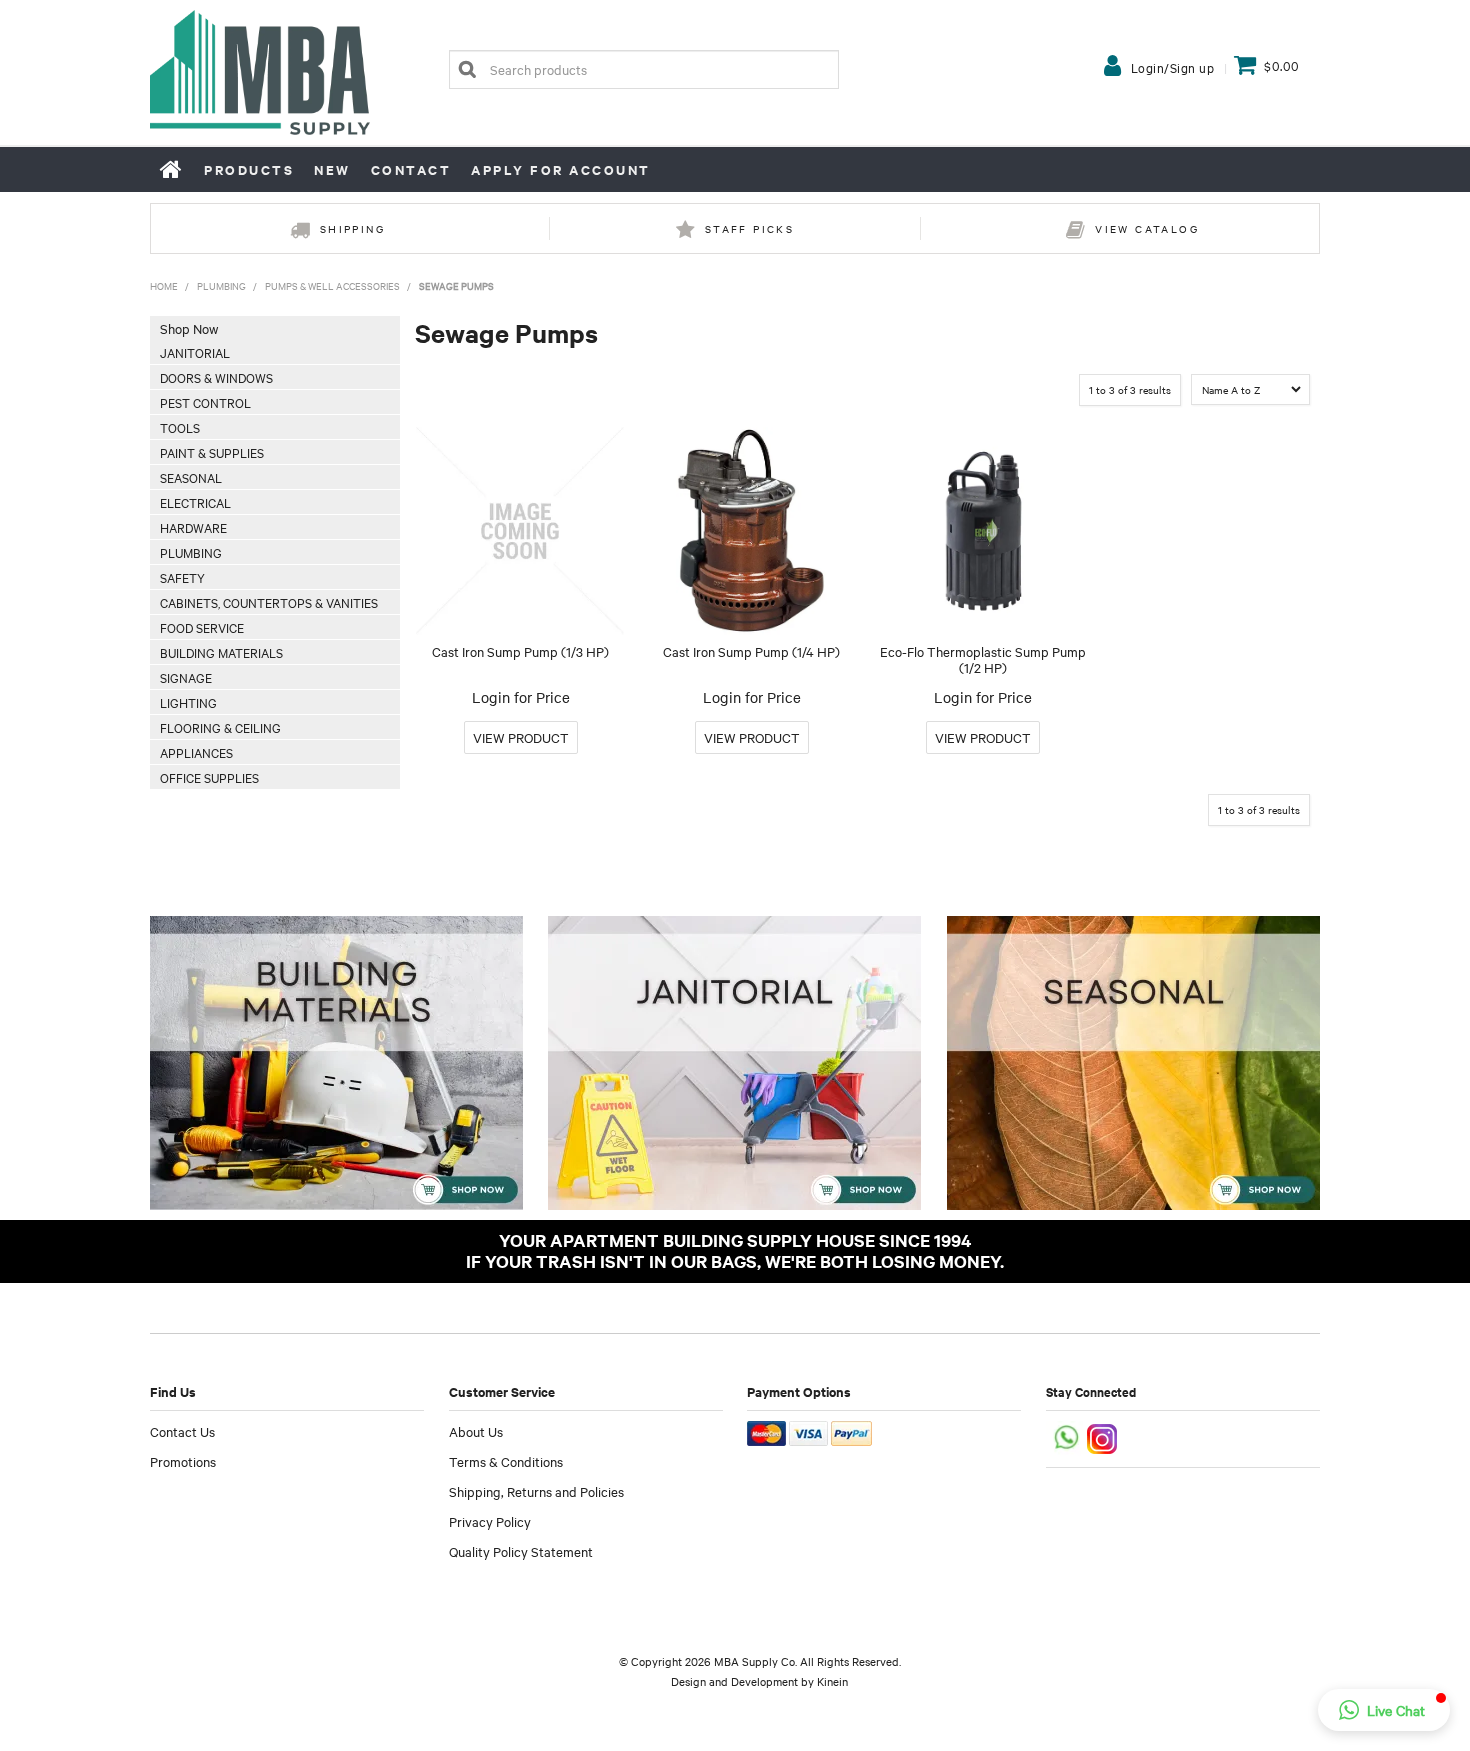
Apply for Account (561, 169)
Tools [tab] (180, 427)
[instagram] (1103, 1436)
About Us (476, 1431)
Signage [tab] (186, 677)
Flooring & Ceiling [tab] (220, 727)
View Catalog (1147, 228)
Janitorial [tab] (195, 352)
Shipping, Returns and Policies (536, 1491)
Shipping (352, 228)
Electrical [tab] (195, 502)
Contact (411, 169)
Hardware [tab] (193, 527)
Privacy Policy (490, 1521)
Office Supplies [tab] (209, 777)
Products (249, 169)
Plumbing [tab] (191, 552)
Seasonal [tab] (191, 477)
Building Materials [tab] (221, 652)
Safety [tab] (182, 577)
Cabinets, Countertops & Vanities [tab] (269, 602)
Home (172, 169)
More (521, 737)
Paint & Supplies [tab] (212, 452)
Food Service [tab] (202, 627)
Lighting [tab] (188, 702)
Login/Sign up (1173, 67)
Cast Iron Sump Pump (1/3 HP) (520, 651)
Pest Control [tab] (205, 402)
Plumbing (221, 285)
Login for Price (521, 697)
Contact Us (182, 1431)
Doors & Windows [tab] (216, 377)
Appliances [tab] (196, 752)
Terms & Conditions (506, 1461)
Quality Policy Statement (521, 1551)
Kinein (832, 1681)
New (332, 169)
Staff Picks (749, 228)
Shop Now (189, 328)
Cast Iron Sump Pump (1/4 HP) (751, 651)
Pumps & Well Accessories (332, 285)
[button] (1384, 1710)
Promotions (183, 1461)
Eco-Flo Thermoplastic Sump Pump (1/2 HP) (983, 659)
